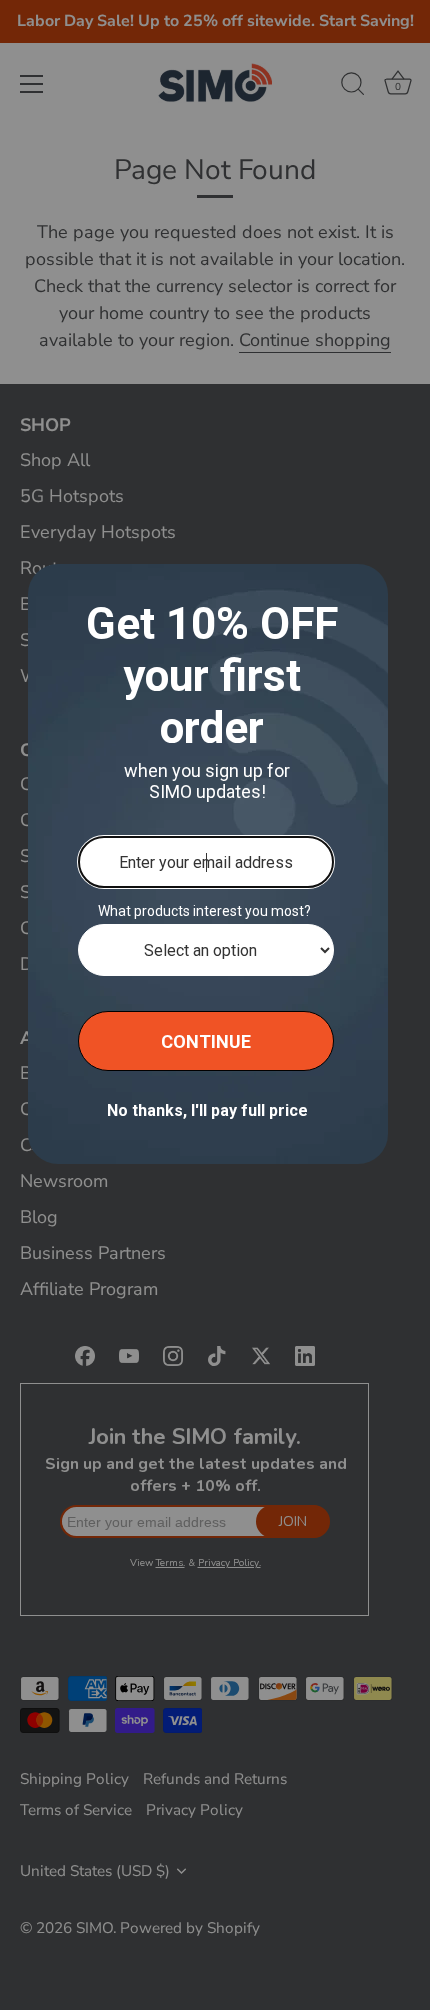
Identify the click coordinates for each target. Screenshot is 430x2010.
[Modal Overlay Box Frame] (208, 864)
